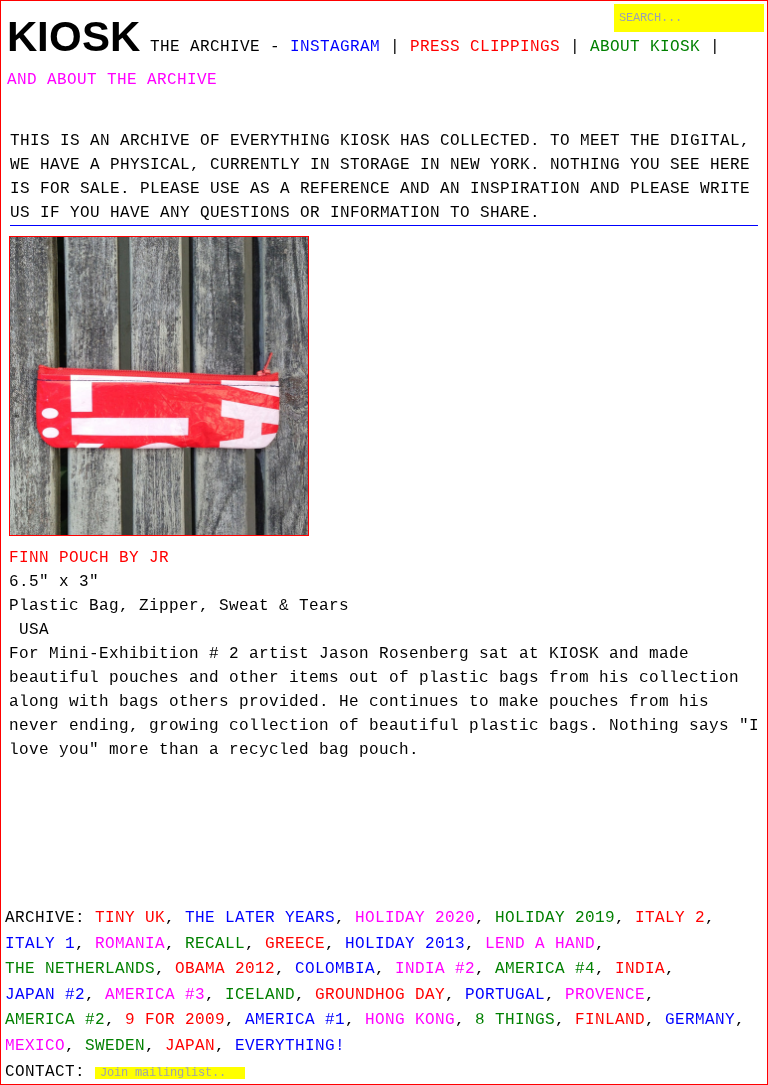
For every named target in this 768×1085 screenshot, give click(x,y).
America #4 (545, 969)
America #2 (55, 1020)
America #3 (155, 995)
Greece (295, 944)
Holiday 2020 (415, 918)
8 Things (515, 1020)
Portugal (505, 995)
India (640, 969)
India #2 (435, 969)
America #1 (295, 1020)
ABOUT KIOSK (645, 47)
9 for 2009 (175, 1020)
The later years (260, 918)
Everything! (290, 1046)
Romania (130, 944)
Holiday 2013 (405, 944)
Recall (215, 944)
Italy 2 (670, 918)
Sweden (115, 1046)
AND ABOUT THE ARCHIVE (112, 80)
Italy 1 (40, 944)
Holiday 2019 (555, 918)
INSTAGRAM (335, 47)
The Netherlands (80, 969)
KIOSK (73, 36)
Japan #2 (45, 995)
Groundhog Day (380, 995)
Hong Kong (410, 1020)
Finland (610, 1020)
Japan (190, 1046)
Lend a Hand (540, 944)
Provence (605, 995)
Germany (700, 1020)
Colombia (335, 969)
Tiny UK (130, 918)
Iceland (260, 995)
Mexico (35, 1046)
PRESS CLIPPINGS (485, 47)
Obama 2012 (225, 969)
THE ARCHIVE (205, 47)
